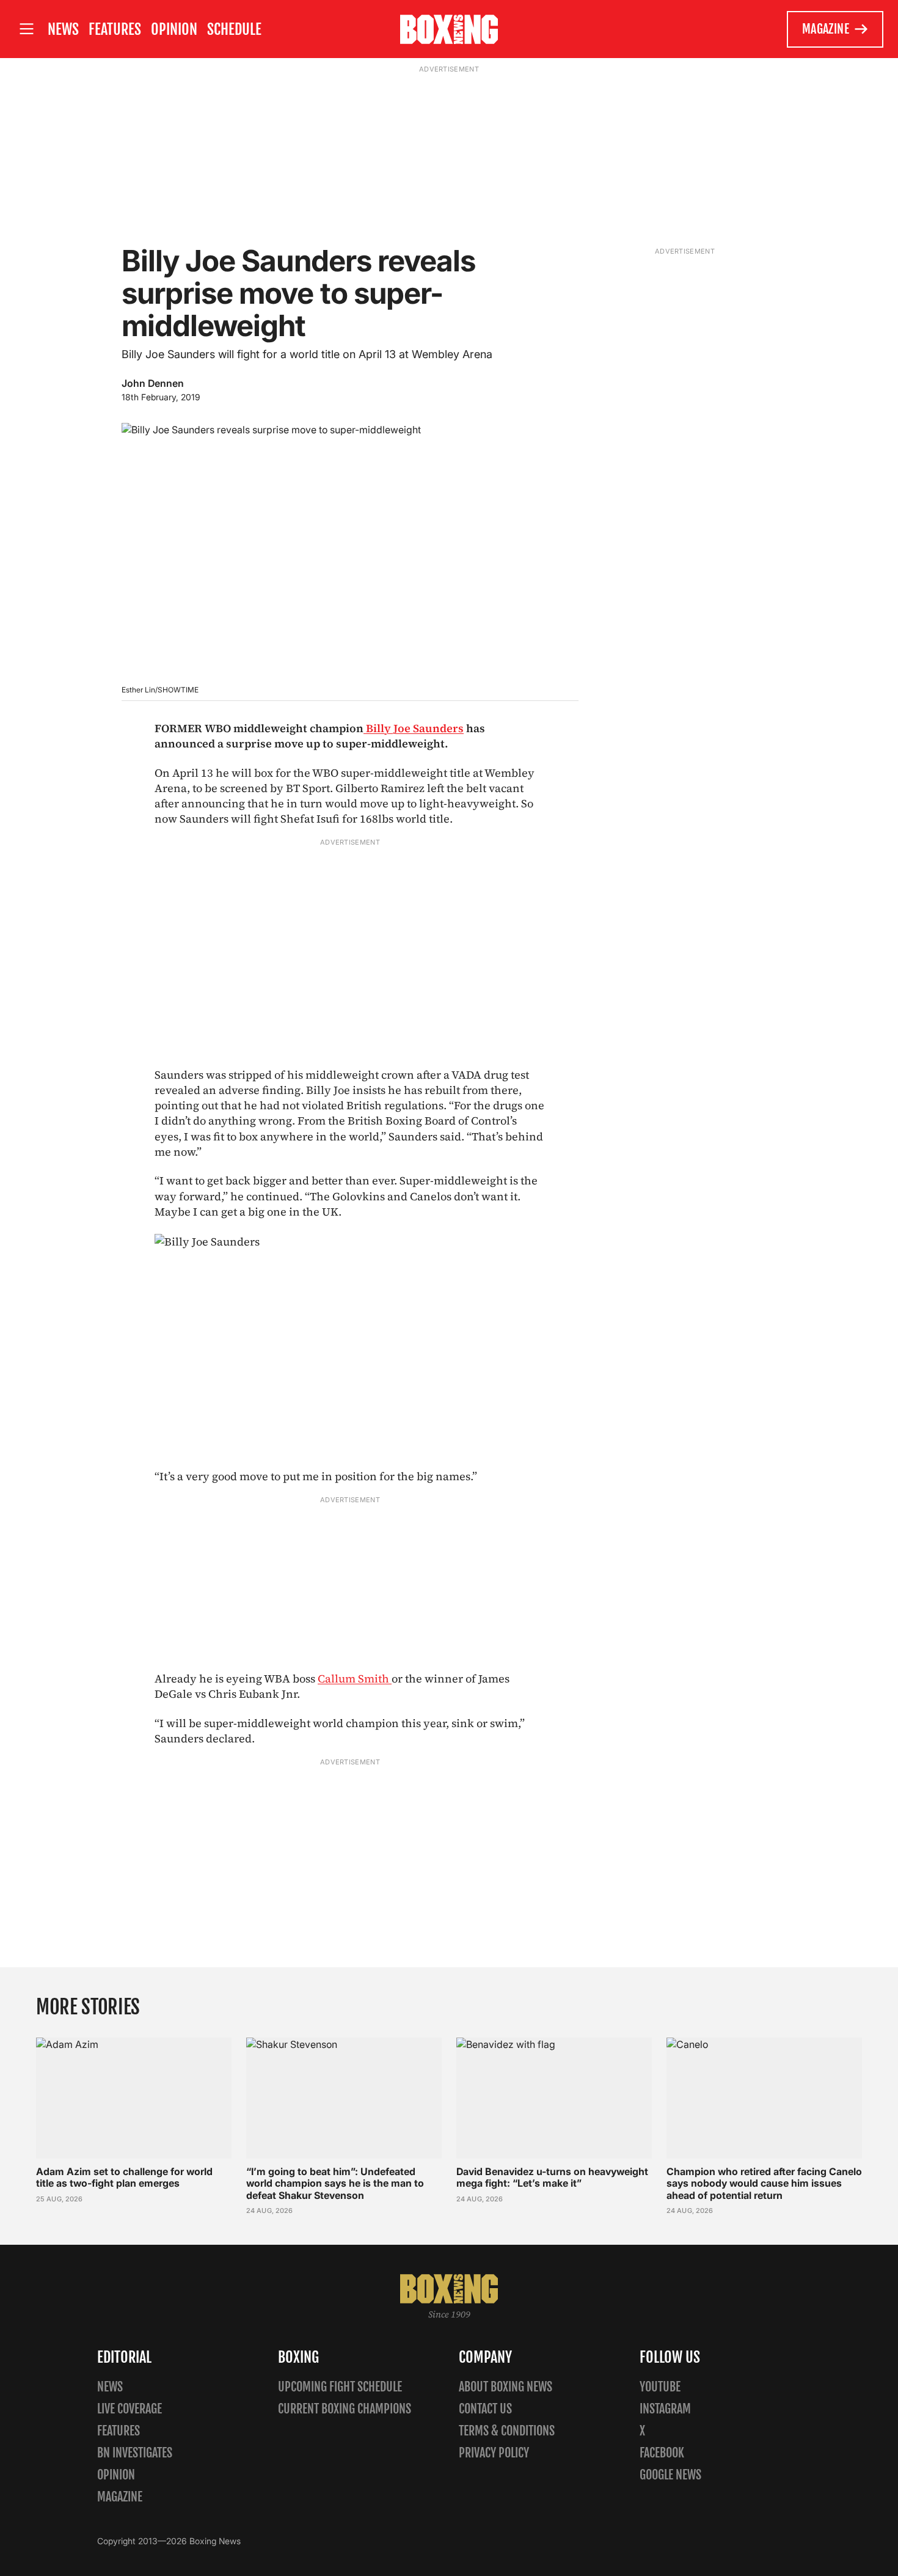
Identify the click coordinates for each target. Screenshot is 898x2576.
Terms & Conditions (507, 2431)
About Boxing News (506, 2387)
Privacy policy (494, 2453)
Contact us (485, 2409)
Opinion (174, 29)
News (63, 29)
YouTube (660, 2387)
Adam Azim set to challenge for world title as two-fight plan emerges (124, 2177)
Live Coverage (130, 2409)
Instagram (665, 2409)
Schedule (234, 29)
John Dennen (153, 383)
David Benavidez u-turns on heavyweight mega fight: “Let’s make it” (552, 2177)
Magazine (826, 29)
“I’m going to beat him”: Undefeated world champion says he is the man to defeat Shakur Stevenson (335, 2183)
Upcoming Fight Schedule (340, 2387)
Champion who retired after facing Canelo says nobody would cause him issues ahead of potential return (764, 2183)
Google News (670, 2475)
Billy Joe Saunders (414, 728)
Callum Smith (355, 1679)
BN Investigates (135, 2453)
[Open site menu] (26, 29)
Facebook (662, 2453)
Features (115, 29)
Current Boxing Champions (345, 2409)
